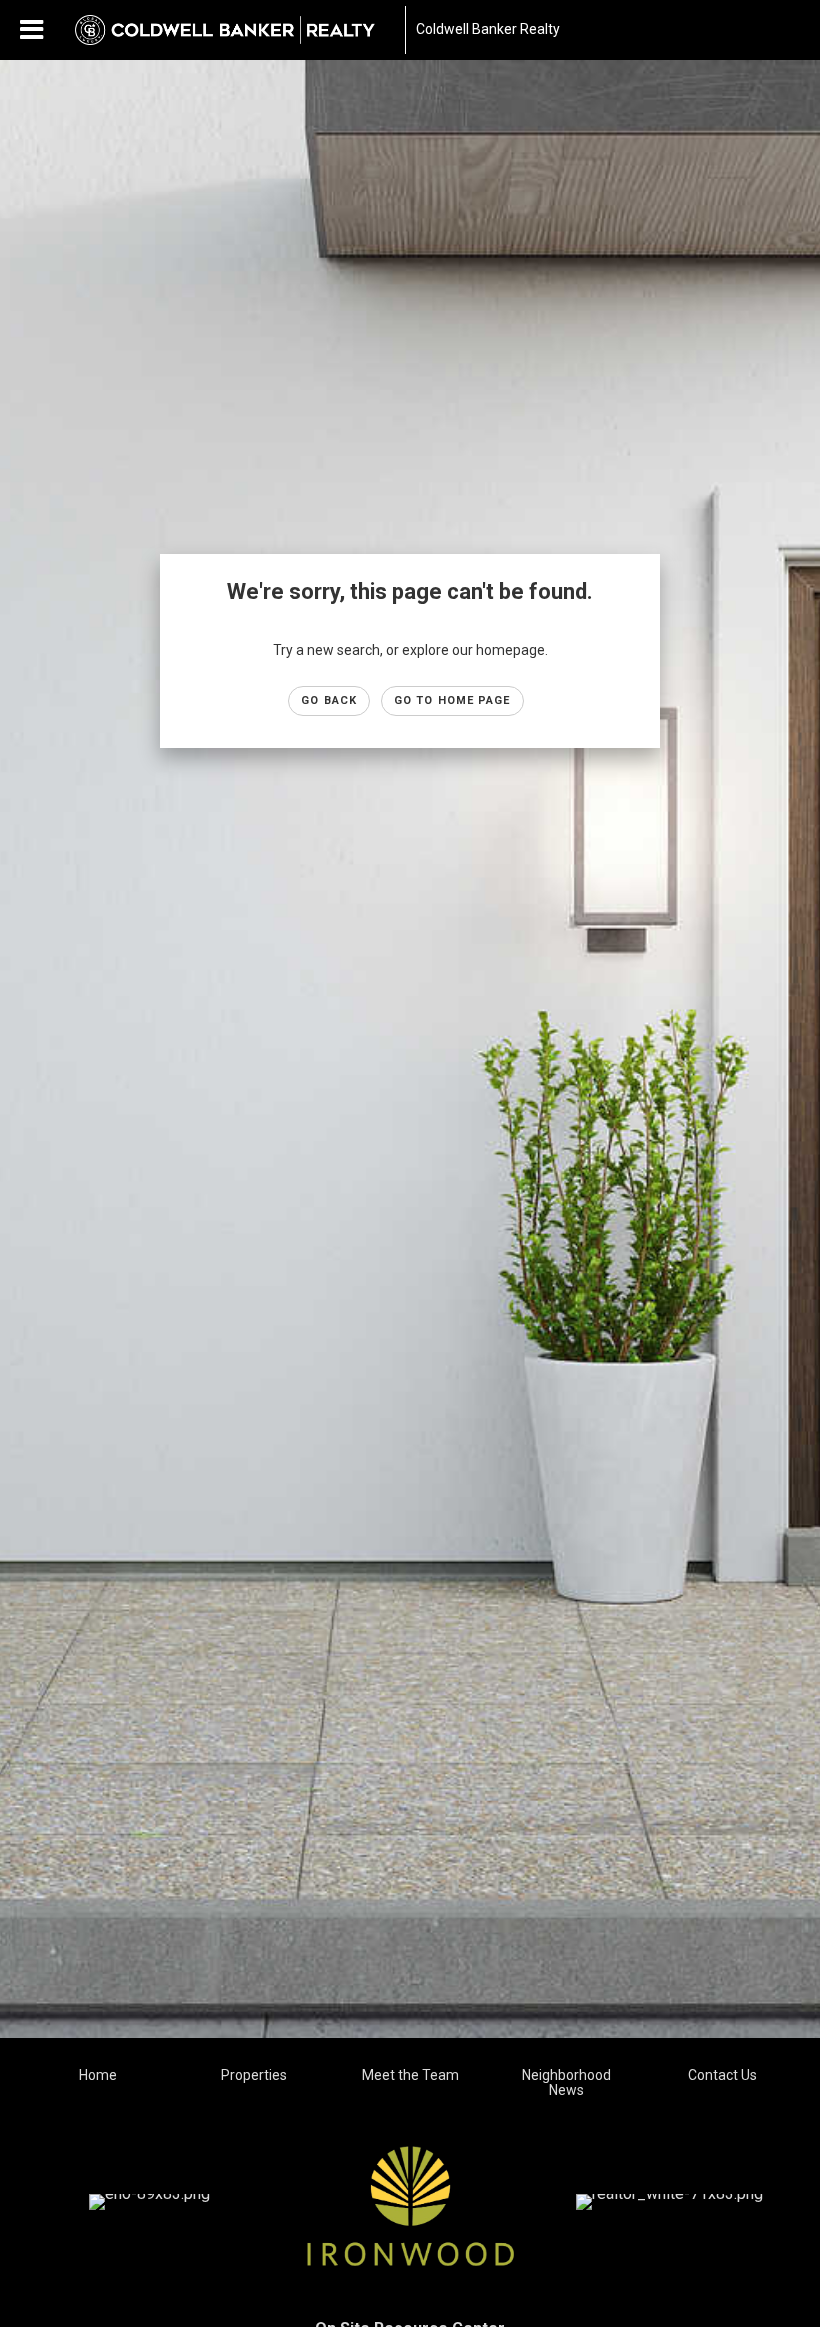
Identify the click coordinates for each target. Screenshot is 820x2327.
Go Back (329, 700)
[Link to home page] (235, 30)
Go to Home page (452, 700)
